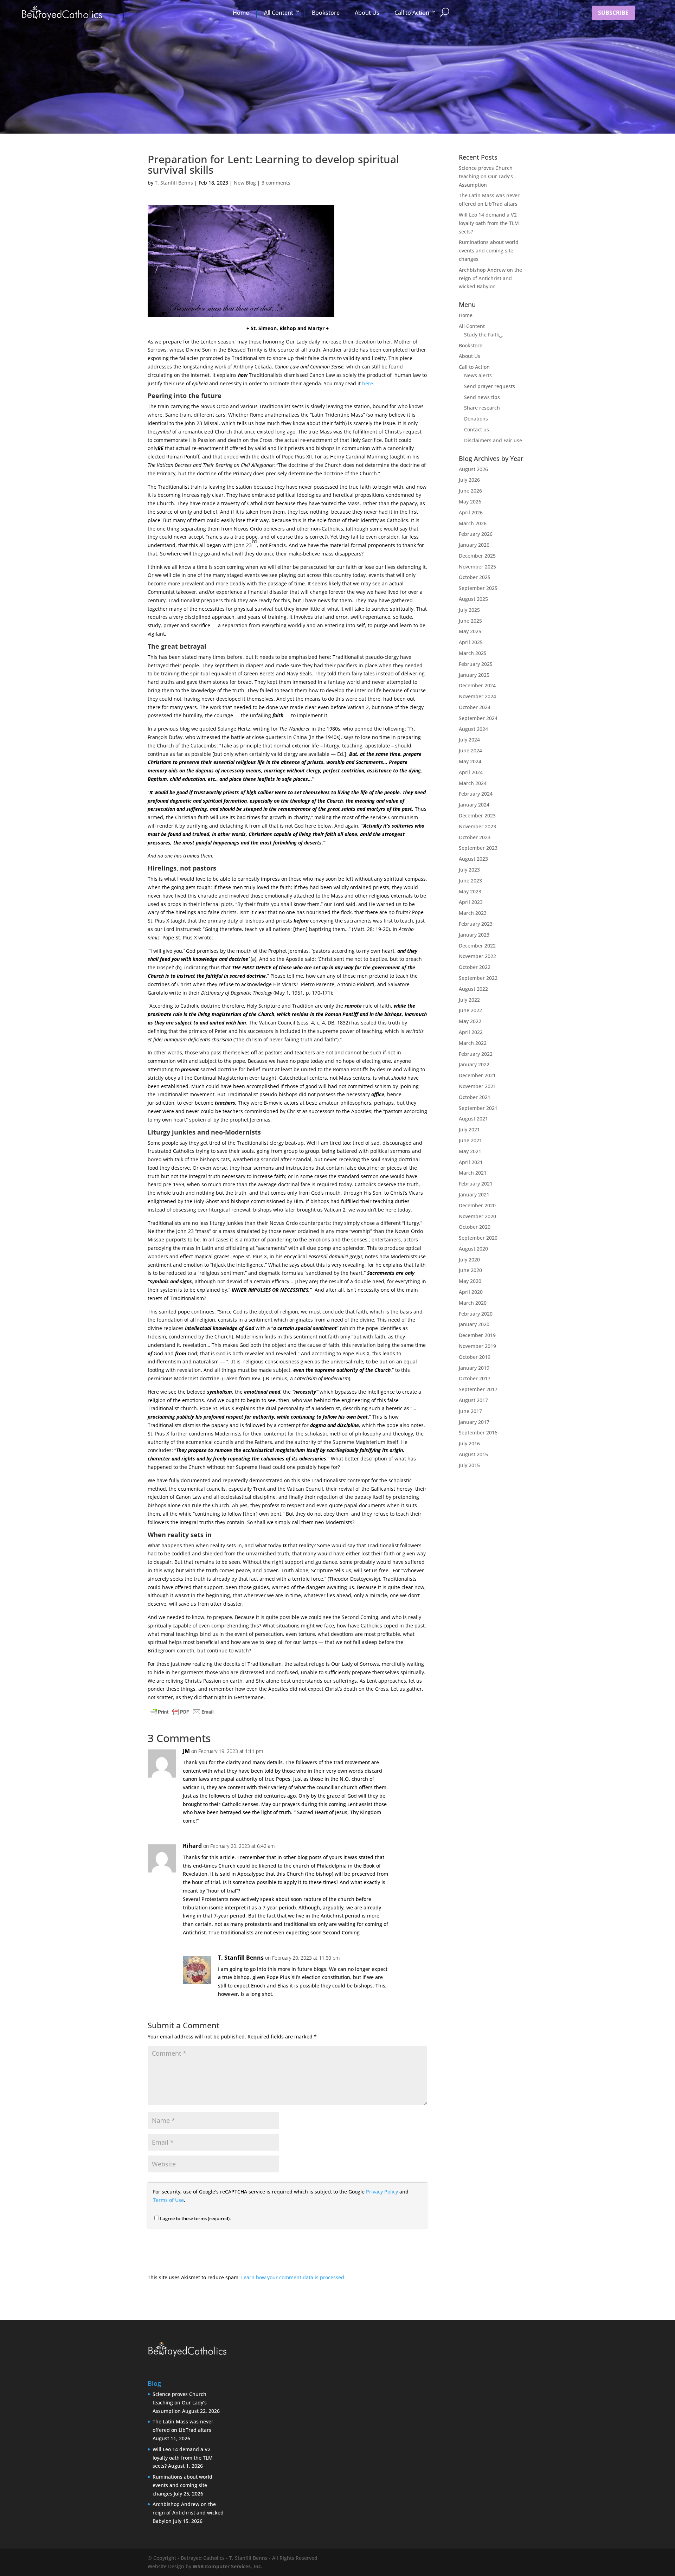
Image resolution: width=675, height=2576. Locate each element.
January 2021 (474, 1194)
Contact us (477, 429)
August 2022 (473, 989)
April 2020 (471, 1292)
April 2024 (471, 772)
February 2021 (476, 1184)
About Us (367, 13)
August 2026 (473, 469)
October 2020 (475, 1227)
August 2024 (473, 729)
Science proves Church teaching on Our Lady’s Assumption (486, 176)
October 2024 (475, 707)
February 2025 (476, 664)
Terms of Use (168, 2200)
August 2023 (473, 859)
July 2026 (469, 480)
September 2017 (478, 1389)
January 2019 (474, 1368)
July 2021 (469, 1129)
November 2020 (477, 1216)
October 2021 (475, 1097)
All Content (279, 13)
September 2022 (478, 978)
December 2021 (477, 1075)
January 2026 (474, 545)
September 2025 (478, 588)
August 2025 (473, 599)
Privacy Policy (382, 2192)
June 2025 (470, 621)
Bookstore (326, 13)
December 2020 (477, 1205)
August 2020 (473, 1249)
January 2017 (474, 1422)
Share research (482, 408)
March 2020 (473, 1303)
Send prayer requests (490, 386)
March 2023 (473, 913)
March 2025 (473, 653)
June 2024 (470, 750)
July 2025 (469, 610)
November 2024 (477, 696)
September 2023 (478, 848)
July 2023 (469, 870)
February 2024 (476, 794)
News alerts (478, 375)
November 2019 (477, 1346)
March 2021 (473, 1173)
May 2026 (470, 502)
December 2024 (477, 685)
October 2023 (475, 837)
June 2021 (470, 1140)
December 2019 (477, 1335)
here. (368, 383)
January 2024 (474, 805)
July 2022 (469, 1000)
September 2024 (478, 718)
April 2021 (471, 1162)
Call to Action (412, 13)
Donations (476, 419)
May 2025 (470, 631)
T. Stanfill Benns (174, 183)
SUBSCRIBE (613, 13)
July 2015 (469, 1465)
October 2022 (475, 967)
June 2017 (470, 1411)
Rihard (192, 1846)
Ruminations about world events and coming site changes (489, 250)
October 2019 (475, 1357)
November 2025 (477, 567)
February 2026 (476, 534)
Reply (410, 1758)
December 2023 (477, 815)
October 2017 (475, 1378)
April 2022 (471, 1032)
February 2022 (476, 1054)
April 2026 (471, 512)
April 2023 (471, 902)
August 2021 (473, 1119)
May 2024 (470, 761)
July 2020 (469, 1260)
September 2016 (478, 1432)
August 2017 (473, 1400)
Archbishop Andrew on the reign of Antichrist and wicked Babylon (490, 278)
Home (241, 13)
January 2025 (474, 675)
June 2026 (470, 491)
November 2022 (477, 956)
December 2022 (477, 946)
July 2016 (469, 1443)
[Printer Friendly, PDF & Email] (182, 1713)
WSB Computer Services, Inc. (227, 2566)
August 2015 (473, 1454)
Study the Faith (482, 335)
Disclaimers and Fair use (493, 440)
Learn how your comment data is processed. (293, 2277)
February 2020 (476, 1314)
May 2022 (470, 1021)
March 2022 (473, 1043)
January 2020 (474, 1324)
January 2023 (474, 935)
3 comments (276, 183)
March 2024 (473, 783)
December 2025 (477, 556)
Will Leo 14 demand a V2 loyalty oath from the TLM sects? (489, 223)
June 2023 (470, 881)
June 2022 (470, 1010)
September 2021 (478, 1108)
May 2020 (470, 1281)
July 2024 (469, 740)
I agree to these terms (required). (195, 2218)
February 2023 (476, 924)
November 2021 (477, 1086)
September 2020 (478, 1238)
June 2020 (470, 1270)
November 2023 (477, 826)
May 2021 (470, 1151)
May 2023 (470, 891)
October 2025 (475, 577)
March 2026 (473, 523)
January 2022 (474, 1064)
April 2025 (471, 642)
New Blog (245, 183)
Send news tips (482, 397)
